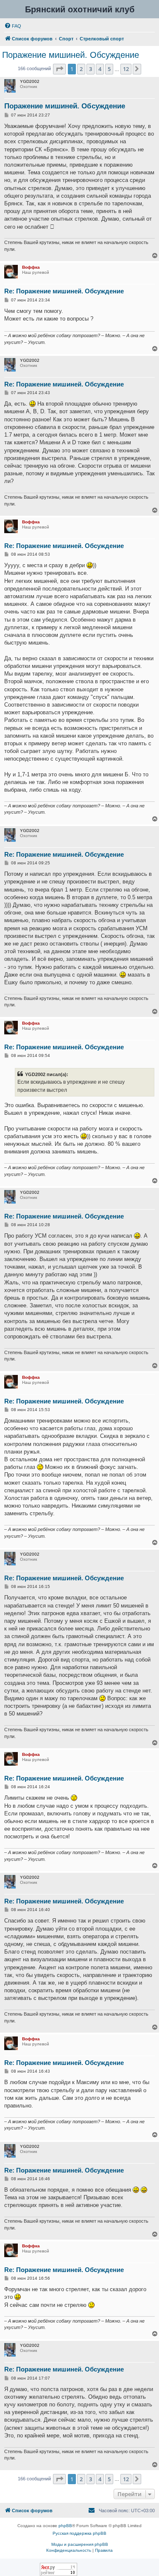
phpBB (65, 2526)
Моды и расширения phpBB (80, 2544)
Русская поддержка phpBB (79, 2533)
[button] (59, 69)
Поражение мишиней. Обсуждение (71, 55)
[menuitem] (13, 26)
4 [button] (100, 69)
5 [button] (109, 69)
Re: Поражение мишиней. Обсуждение (64, 291)
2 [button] (81, 69)
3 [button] (91, 69)
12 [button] (126, 69)
